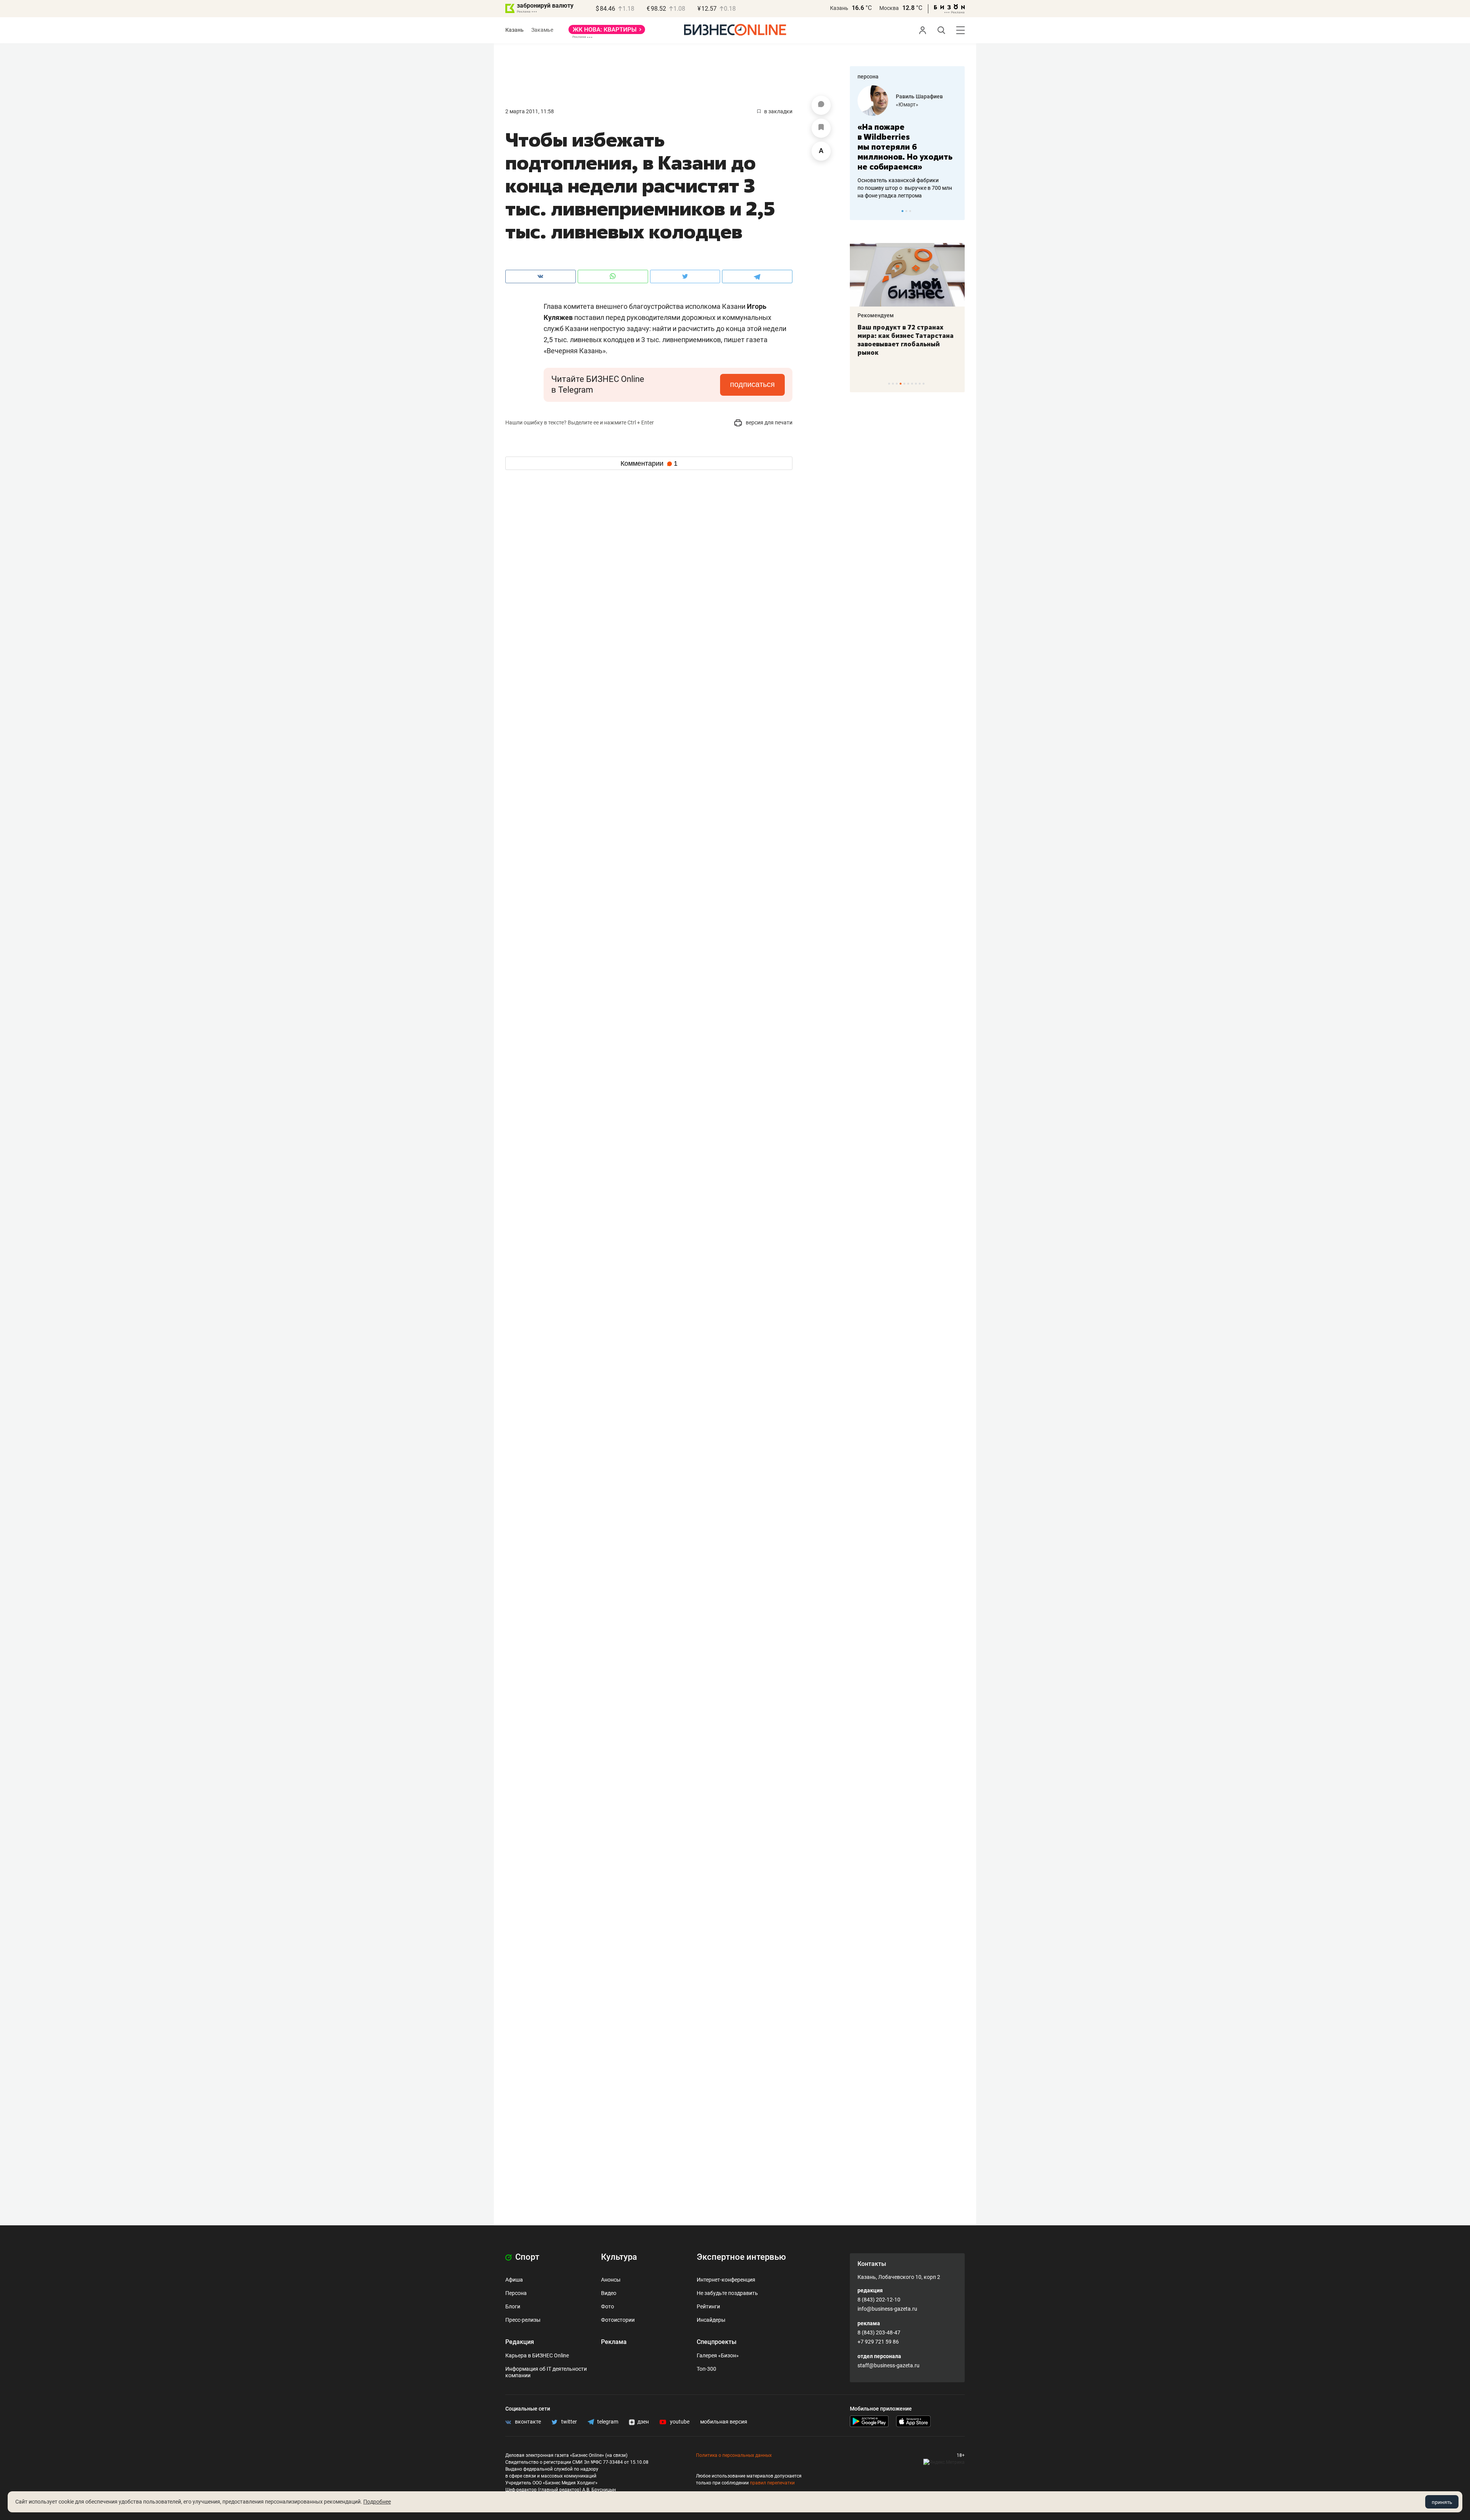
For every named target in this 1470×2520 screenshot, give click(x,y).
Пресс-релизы (523, 2320)
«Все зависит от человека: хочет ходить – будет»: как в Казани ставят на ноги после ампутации (907, 340)
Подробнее (377, 2502)
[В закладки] (821, 128)
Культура (619, 2257)
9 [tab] (920, 384)
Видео (609, 2293)
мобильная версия (724, 2422)
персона (868, 77)
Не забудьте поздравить (727, 2293)
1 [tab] (902, 211)
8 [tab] (916, 384)
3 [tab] (910, 211)
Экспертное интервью (741, 2257)
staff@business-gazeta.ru (889, 2365)
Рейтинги (708, 2306)
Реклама (614, 2342)
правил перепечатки (772, 2483)
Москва (889, 8)
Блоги (513, 2306)
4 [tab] (901, 384)
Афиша (514, 2280)
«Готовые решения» (921, 104)
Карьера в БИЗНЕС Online (537, 2355)
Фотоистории (618, 2320)
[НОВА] (607, 32)
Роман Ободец (915, 96)
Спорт (526, 2257)
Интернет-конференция (726, 2280)
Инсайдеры (711, 2320)
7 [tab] (912, 384)
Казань (839, 8)
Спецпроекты (717, 2342)
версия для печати (768, 422)
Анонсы (611, 2280)
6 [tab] (908, 384)
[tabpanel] (907, 137)
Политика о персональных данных (734, 2455)
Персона (516, 2293)
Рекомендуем (876, 315)
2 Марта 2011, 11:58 (530, 111)
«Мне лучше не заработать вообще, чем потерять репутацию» (904, 142)
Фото (608, 2306)
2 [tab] (906, 211)
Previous (861, 211)
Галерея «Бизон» (718, 2355)
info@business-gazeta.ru (887, 2309)
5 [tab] (904, 384)
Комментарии (649, 463)
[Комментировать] (821, 105)
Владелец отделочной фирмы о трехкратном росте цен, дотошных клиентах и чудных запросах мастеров (906, 178)
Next (956, 211)
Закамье (542, 30)
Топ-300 (706, 2369)
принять (1442, 2502)
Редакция (520, 2342)
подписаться (752, 384)
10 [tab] (924, 384)
